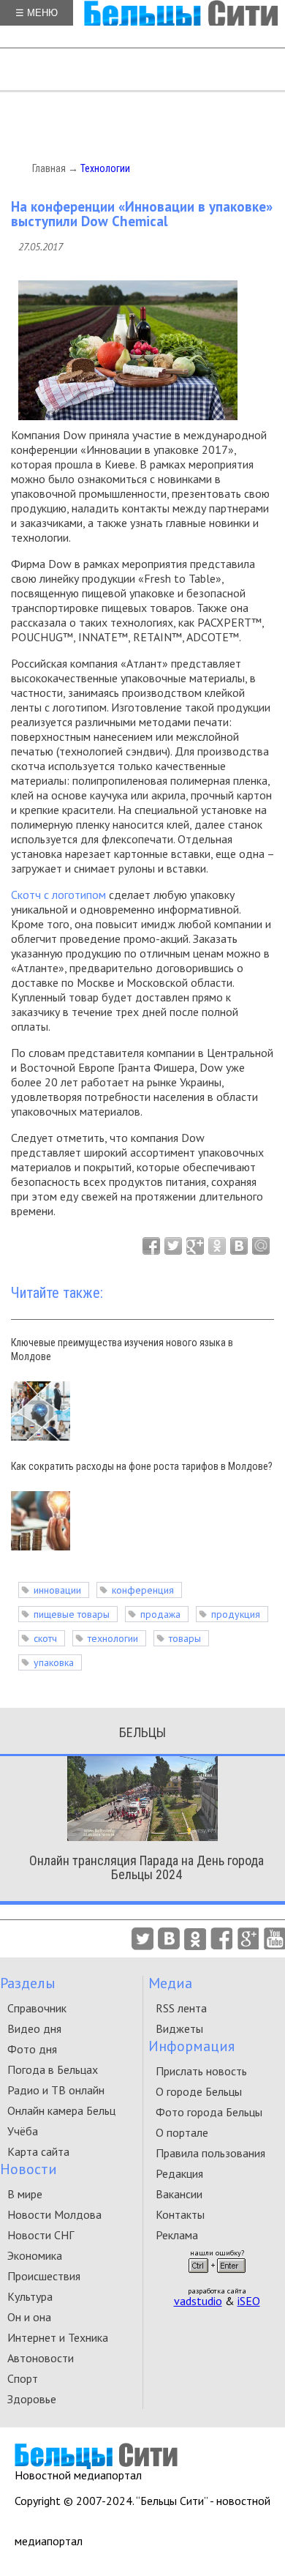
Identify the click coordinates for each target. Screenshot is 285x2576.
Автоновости (41, 2358)
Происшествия (44, 2276)
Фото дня (32, 2049)
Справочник (37, 2008)
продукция (236, 1614)
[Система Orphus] (217, 2277)
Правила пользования (210, 2153)
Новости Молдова (54, 2214)
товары (185, 1638)
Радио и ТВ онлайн (56, 2090)
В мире (25, 2194)
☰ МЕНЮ (37, 13)
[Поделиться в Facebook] (151, 1246)
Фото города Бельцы (209, 2112)
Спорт (23, 2378)
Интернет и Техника (58, 2337)
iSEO (249, 2301)
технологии (113, 1638)
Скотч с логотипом (58, 895)
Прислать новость (201, 2071)
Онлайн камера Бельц (61, 2110)
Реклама (177, 2235)
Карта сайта (38, 2151)
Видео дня (34, 2028)
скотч (45, 1638)
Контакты (180, 2214)
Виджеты (179, 2028)
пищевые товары (72, 1614)
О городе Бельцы (199, 2091)
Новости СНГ (41, 2235)
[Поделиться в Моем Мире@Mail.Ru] (261, 1246)
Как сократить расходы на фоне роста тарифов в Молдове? (142, 1466)
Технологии (105, 168)
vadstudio (198, 2301)
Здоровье (32, 2399)
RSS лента (181, 2008)
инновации (57, 1590)
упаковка (54, 1662)
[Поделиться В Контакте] (239, 1246)
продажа (160, 1614)
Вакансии (179, 2194)
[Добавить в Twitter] (173, 1246)
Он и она (29, 2317)
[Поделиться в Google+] (195, 1246)
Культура (30, 2296)
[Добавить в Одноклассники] (217, 1246)
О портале (182, 2132)
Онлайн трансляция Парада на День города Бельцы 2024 (147, 1867)
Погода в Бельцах (53, 2069)
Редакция (179, 2173)
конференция (143, 1590)
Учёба (23, 2131)
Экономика (35, 2255)
